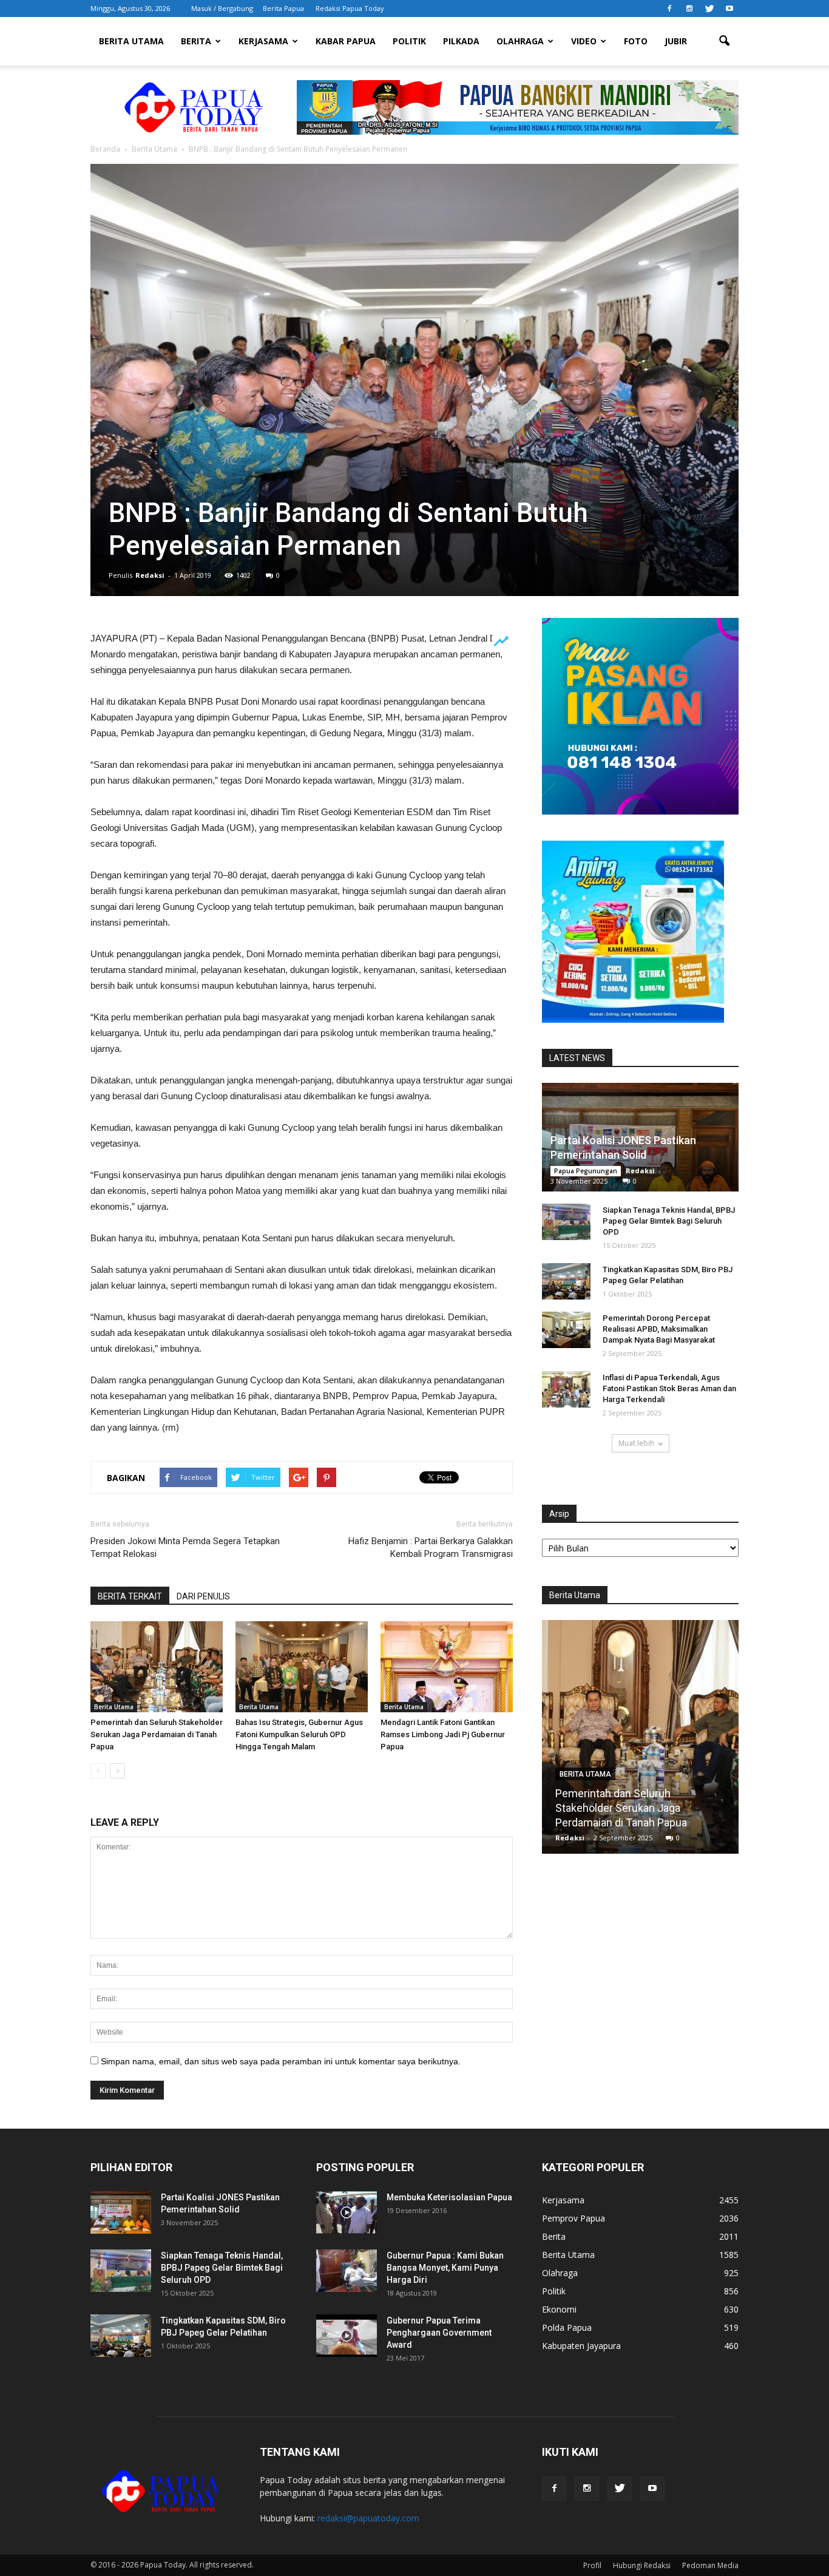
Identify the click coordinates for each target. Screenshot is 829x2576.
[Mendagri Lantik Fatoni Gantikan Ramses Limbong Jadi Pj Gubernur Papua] (447, 1667)
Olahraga (520, 41)
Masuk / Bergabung (222, 8)
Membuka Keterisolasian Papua (449, 2197)
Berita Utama (131, 41)
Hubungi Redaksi (642, 2565)
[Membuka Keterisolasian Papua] (347, 2212)
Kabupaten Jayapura (581, 2346)
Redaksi (150, 575)
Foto (636, 41)
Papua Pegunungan (586, 1171)
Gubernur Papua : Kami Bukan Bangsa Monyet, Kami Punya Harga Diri (445, 2268)
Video (584, 41)
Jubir (676, 41)
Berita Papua (283, 8)
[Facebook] (669, 8)
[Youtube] (729, 8)
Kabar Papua (346, 41)
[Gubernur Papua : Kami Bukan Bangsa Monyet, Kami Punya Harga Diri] (347, 2271)
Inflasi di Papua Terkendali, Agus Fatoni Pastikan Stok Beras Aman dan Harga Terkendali (669, 1388)
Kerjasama (263, 41)
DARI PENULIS (203, 1596)
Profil (592, 2565)
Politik (409, 41)
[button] (724, 41)
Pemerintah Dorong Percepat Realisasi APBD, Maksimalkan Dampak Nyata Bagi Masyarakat (659, 1329)
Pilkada (461, 41)
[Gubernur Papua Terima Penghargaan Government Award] (347, 2336)
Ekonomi (559, 2309)
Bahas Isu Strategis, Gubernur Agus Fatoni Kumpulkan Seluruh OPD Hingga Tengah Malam (299, 1734)
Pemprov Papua (574, 2218)
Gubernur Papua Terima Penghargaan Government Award (439, 2333)
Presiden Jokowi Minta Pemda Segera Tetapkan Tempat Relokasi (185, 1547)
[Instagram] (689, 8)
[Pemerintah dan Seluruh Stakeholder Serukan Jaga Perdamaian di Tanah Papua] (157, 1667)
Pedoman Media (710, 2565)
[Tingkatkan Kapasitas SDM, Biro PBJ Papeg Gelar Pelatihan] (566, 1281)
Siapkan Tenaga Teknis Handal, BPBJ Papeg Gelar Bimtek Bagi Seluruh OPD (669, 1221)
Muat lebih (636, 1443)
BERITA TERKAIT (130, 1596)
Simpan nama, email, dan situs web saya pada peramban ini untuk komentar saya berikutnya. (281, 2061)
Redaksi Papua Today (350, 8)
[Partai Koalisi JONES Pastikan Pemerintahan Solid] (121, 2212)
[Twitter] (709, 8)
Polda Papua (567, 2327)
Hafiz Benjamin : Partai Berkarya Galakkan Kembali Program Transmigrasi (431, 1547)
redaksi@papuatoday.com (368, 2518)
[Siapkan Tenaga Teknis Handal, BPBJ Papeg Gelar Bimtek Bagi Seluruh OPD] (566, 1222)
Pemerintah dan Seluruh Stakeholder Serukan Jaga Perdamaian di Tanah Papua (157, 1734)
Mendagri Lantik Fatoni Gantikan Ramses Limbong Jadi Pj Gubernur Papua (443, 1734)
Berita (196, 41)
